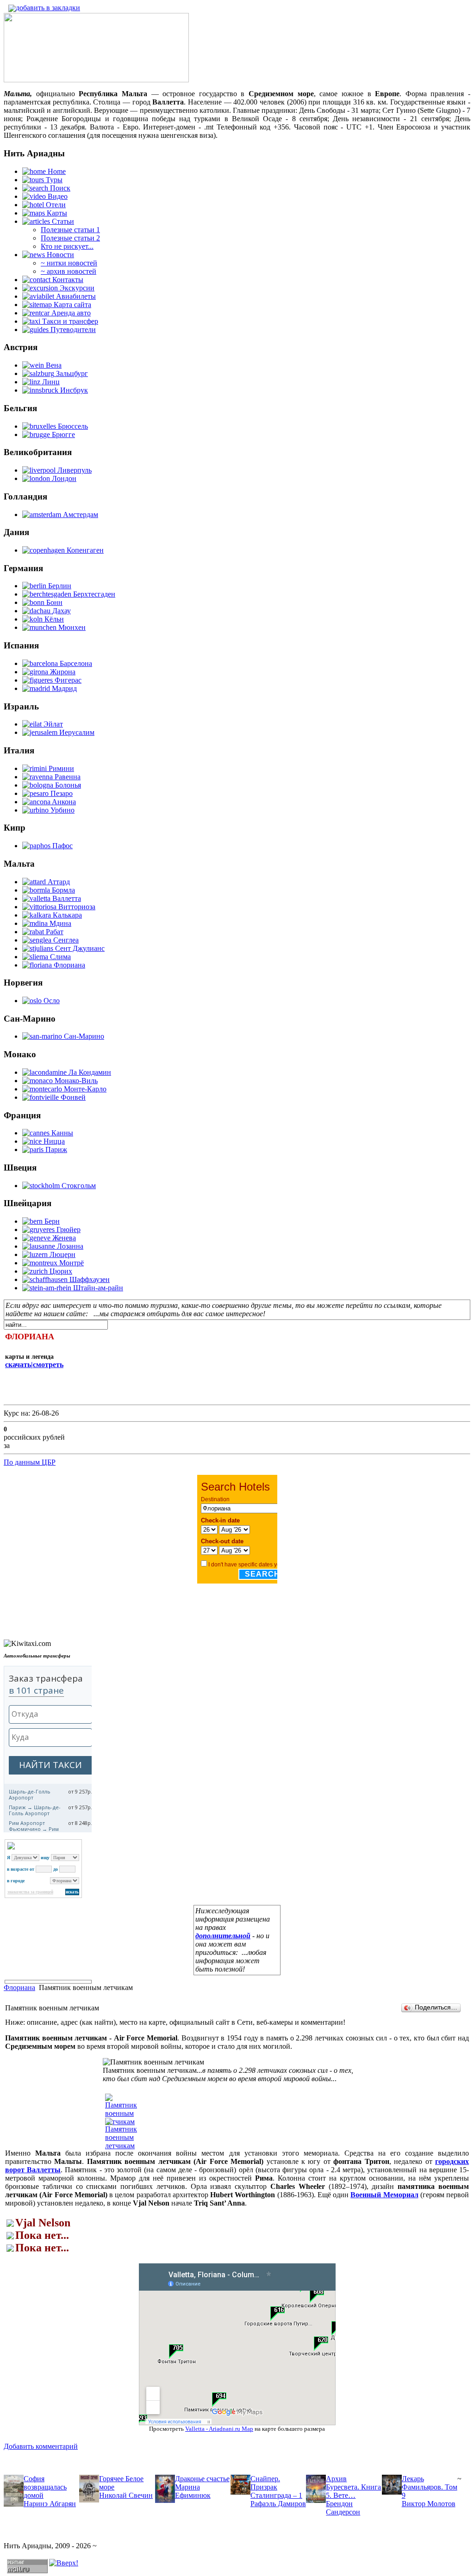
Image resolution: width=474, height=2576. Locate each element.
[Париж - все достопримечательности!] (96, 80)
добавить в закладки (48, 8)
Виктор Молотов (429, 2504)
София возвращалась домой (45, 2487)
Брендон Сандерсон (343, 2508)
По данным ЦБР (30, 1462)
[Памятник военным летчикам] (121, 2146)
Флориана (19, 1987)
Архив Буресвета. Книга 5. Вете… (353, 2487)
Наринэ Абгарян (50, 2504)
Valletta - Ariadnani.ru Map (219, 2429)
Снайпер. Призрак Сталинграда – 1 (276, 2487)
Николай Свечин (126, 2495)
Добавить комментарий (41, 2446)
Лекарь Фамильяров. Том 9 (430, 2487)
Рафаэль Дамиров (278, 2504)
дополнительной (223, 1936)
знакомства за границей (30, 1892)
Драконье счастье (202, 2479)
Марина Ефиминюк (193, 2491)
